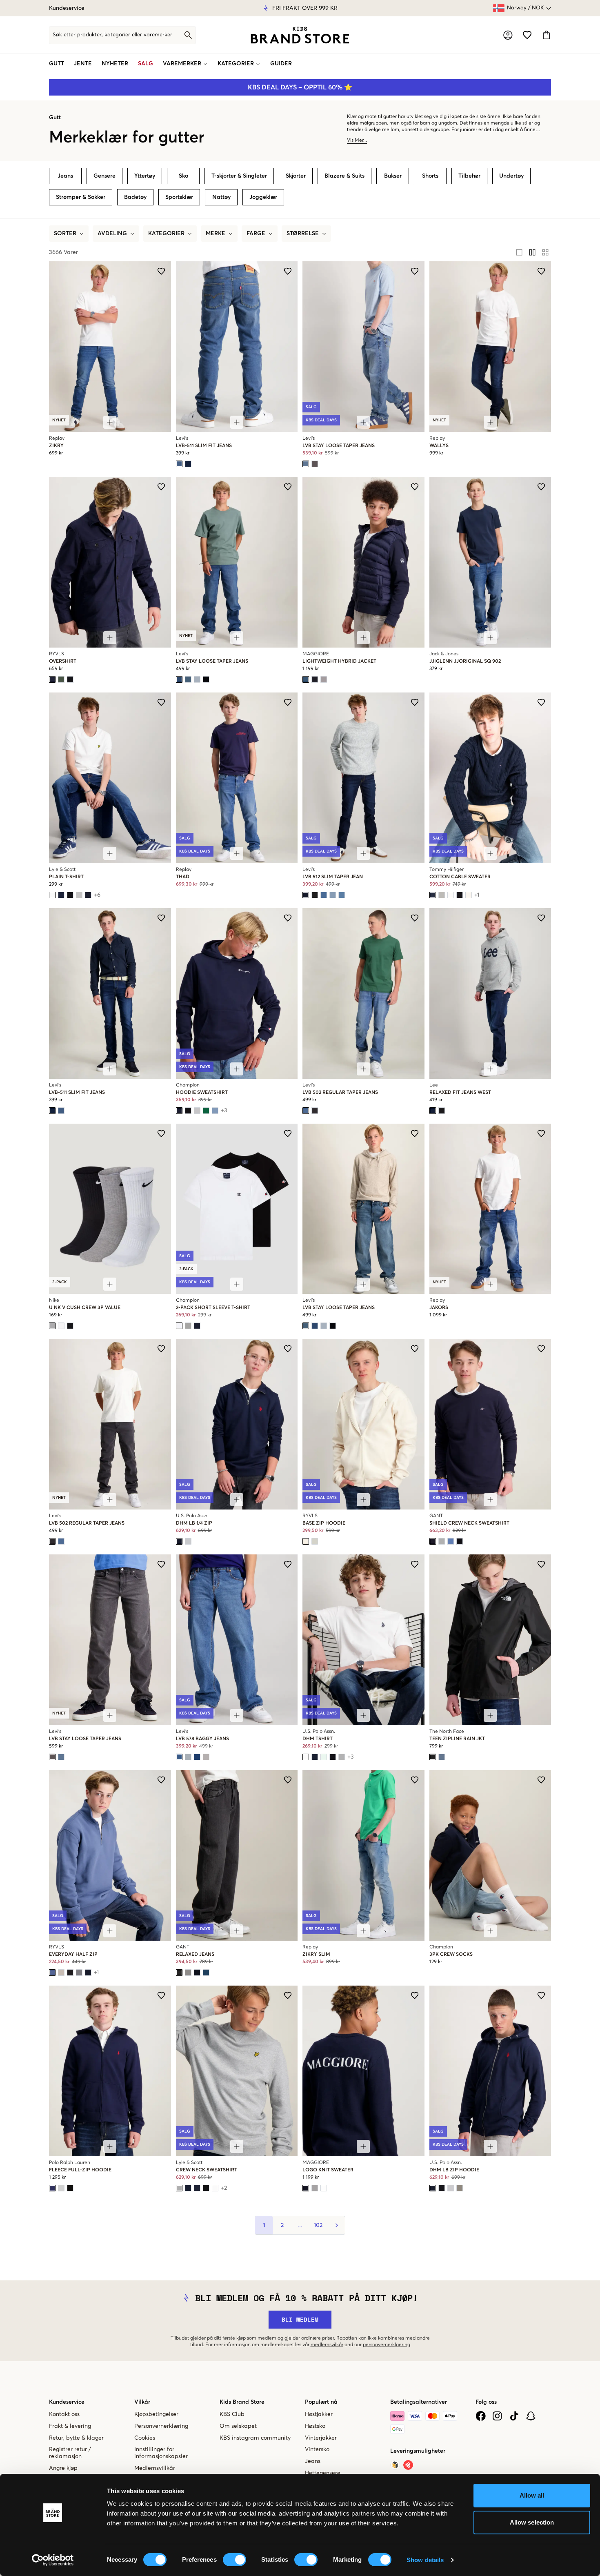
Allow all (532, 2495)
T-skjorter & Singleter (239, 176)
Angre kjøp (63, 2468)
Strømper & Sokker (81, 197)
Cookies (145, 2438)
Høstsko (315, 2426)
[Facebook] (481, 2416)
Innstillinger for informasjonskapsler (161, 2453)
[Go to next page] (336, 2225)
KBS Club (232, 2414)
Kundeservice (67, 8)
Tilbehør (469, 176)
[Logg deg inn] (508, 35)
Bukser (393, 176)
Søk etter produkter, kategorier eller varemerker (112, 35)
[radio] (519, 252)
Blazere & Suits (344, 176)
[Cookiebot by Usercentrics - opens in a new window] (53, 2560)
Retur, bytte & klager (76, 2438)
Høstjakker (319, 2414)
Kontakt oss (64, 2414)
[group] (532, 252)
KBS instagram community (255, 2438)
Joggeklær (263, 197)
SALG (146, 64)
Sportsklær (179, 197)
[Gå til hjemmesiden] (300, 35)
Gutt (55, 118)
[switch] (234, 2560)
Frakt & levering (70, 2426)
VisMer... (357, 140)
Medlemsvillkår (155, 2468)
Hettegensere (323, 2473)
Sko (183, 176)
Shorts (430, 176)
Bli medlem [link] (300, 2319)
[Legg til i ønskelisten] (161, 271)
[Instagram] (497, 2416)
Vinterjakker (321, 2438)
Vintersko (317, 2449)
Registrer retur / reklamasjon (70, 2453)
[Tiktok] (514, 2416)
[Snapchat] (531, 2416)
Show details (425, 2560)
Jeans (65, 176)
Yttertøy (145, 176)
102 (318, 2225)
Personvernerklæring (161, 2426)
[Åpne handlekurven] (546, 35)
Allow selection (532, 2522)
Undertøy (511, 176)
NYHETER (115, 64)
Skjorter (296, 176)
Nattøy (221, 197)
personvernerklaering (387, 2345)
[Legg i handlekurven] (110, 422)
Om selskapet (238, 2426)
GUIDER (281, 64)
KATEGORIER (236, 64)
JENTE (83, 64)
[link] (300, 35)
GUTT (57, 64)
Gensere (104, 176)
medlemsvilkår (327, 2345)
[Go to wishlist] (527, 35)
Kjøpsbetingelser (156, 2414)
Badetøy (135, 197)
